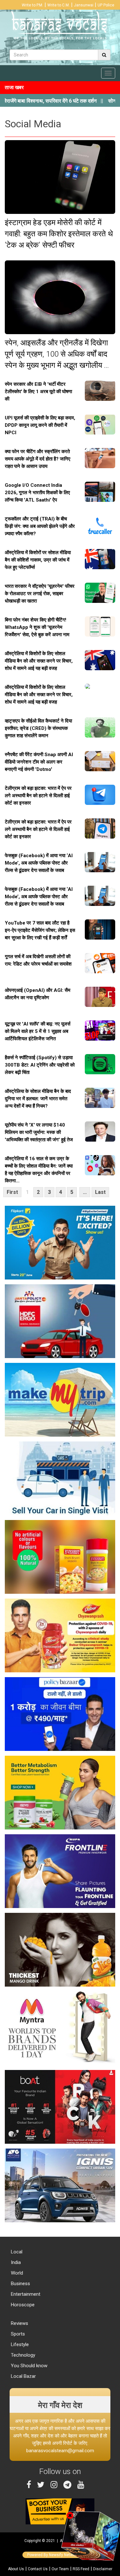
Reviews (19, 2323)
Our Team (60, 2569)
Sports (17, 2334)
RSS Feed (81, 2569)
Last (100, 1192)
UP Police (106, 5)
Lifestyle (19, 2344)
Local (16, 2252)
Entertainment (25, 2294)
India (15, 2262)
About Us (16, 2569)
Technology (22, 2355)
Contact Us (38, 2569)
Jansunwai (84, 5)
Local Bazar (23, 2376)
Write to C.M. (59, 5)
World (16, 2273)
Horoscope (22, 2305)
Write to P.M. (32, 5)
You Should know (28, 2366)
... (85, 1192)
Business (20, 2284)
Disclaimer (103, 2569)
